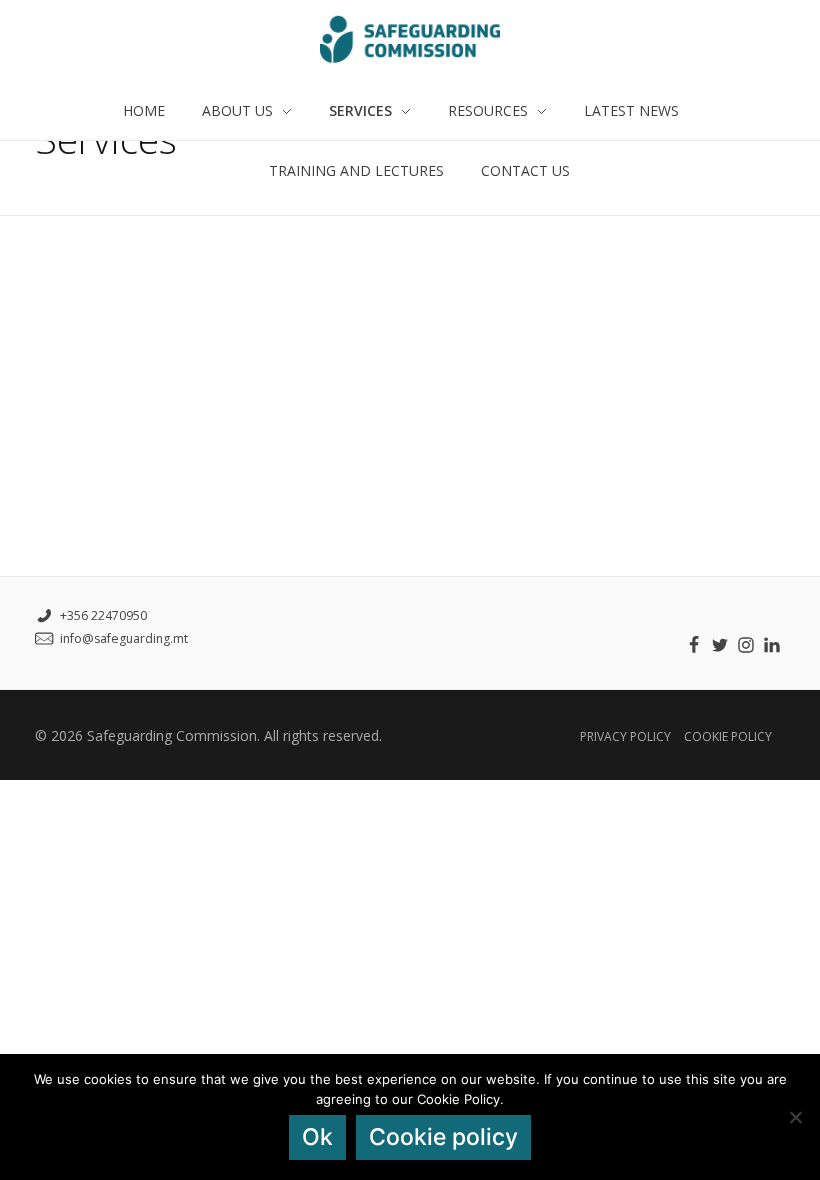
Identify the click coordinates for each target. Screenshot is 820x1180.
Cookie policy (443, 1137)
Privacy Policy (625, 736)
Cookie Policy (728, 736)
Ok (317, 1137)
